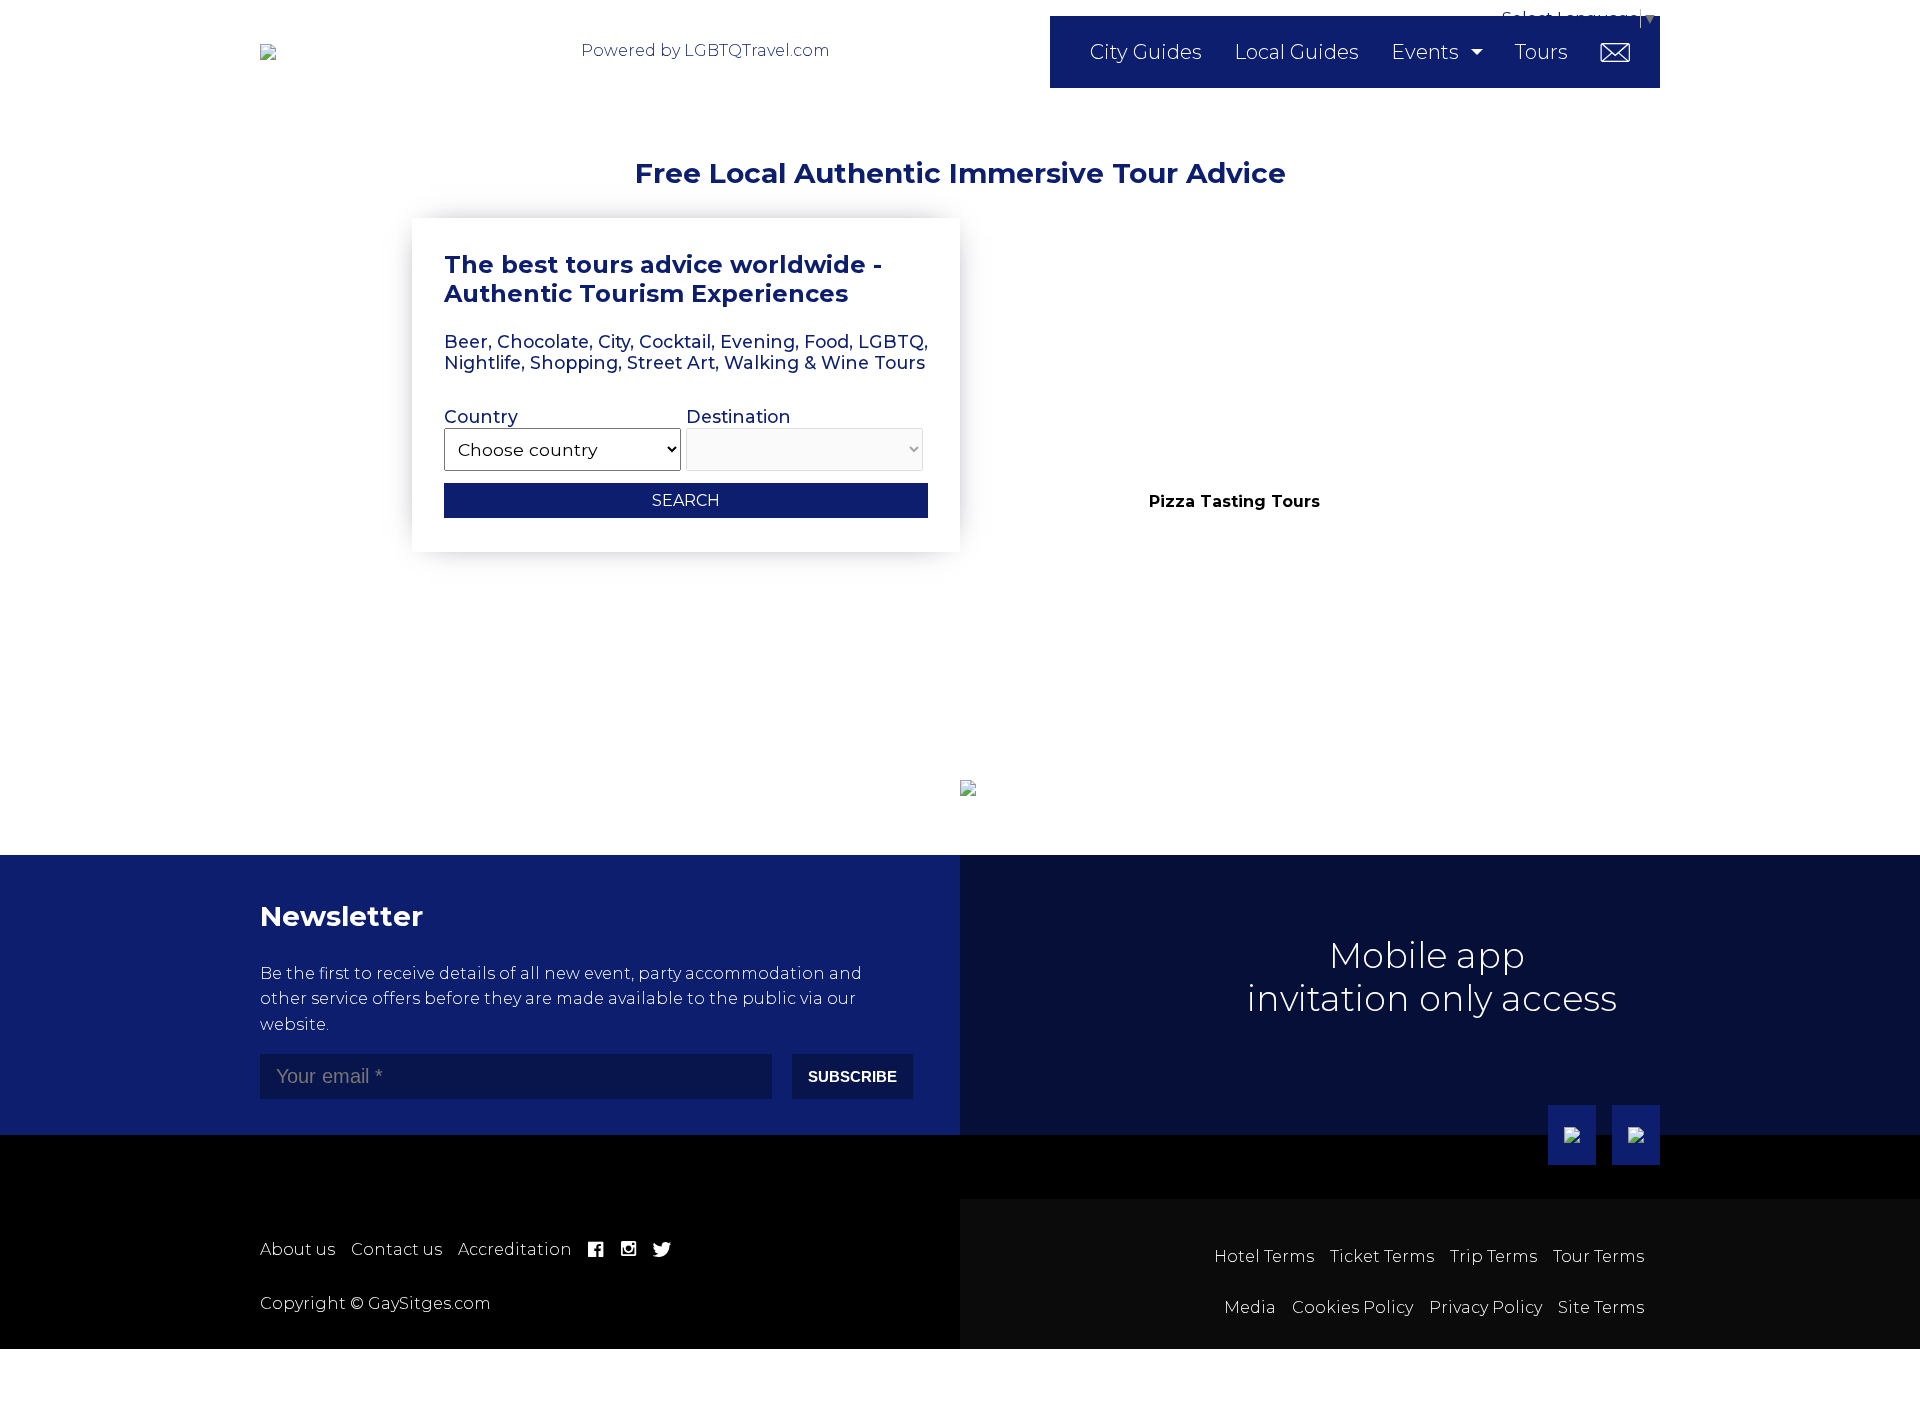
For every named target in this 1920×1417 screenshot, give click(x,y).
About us (297, 1249)
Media (1250, 1307)
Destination (738, 416)
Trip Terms (1493, 1256)
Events (1425, 52)
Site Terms (1601, 1307)
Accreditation (515, 1249)
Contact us (396, 1249)
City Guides (1146, 52)
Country (481, 416)
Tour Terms (1598, 1256)
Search (686, 500)
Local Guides (1296, 52)
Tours (1541, 52)
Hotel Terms (1264, 1256)
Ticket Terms (1382, 1256)
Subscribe (852, 1076)
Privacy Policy (1485, 1307)
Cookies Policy (1352, 1307)
